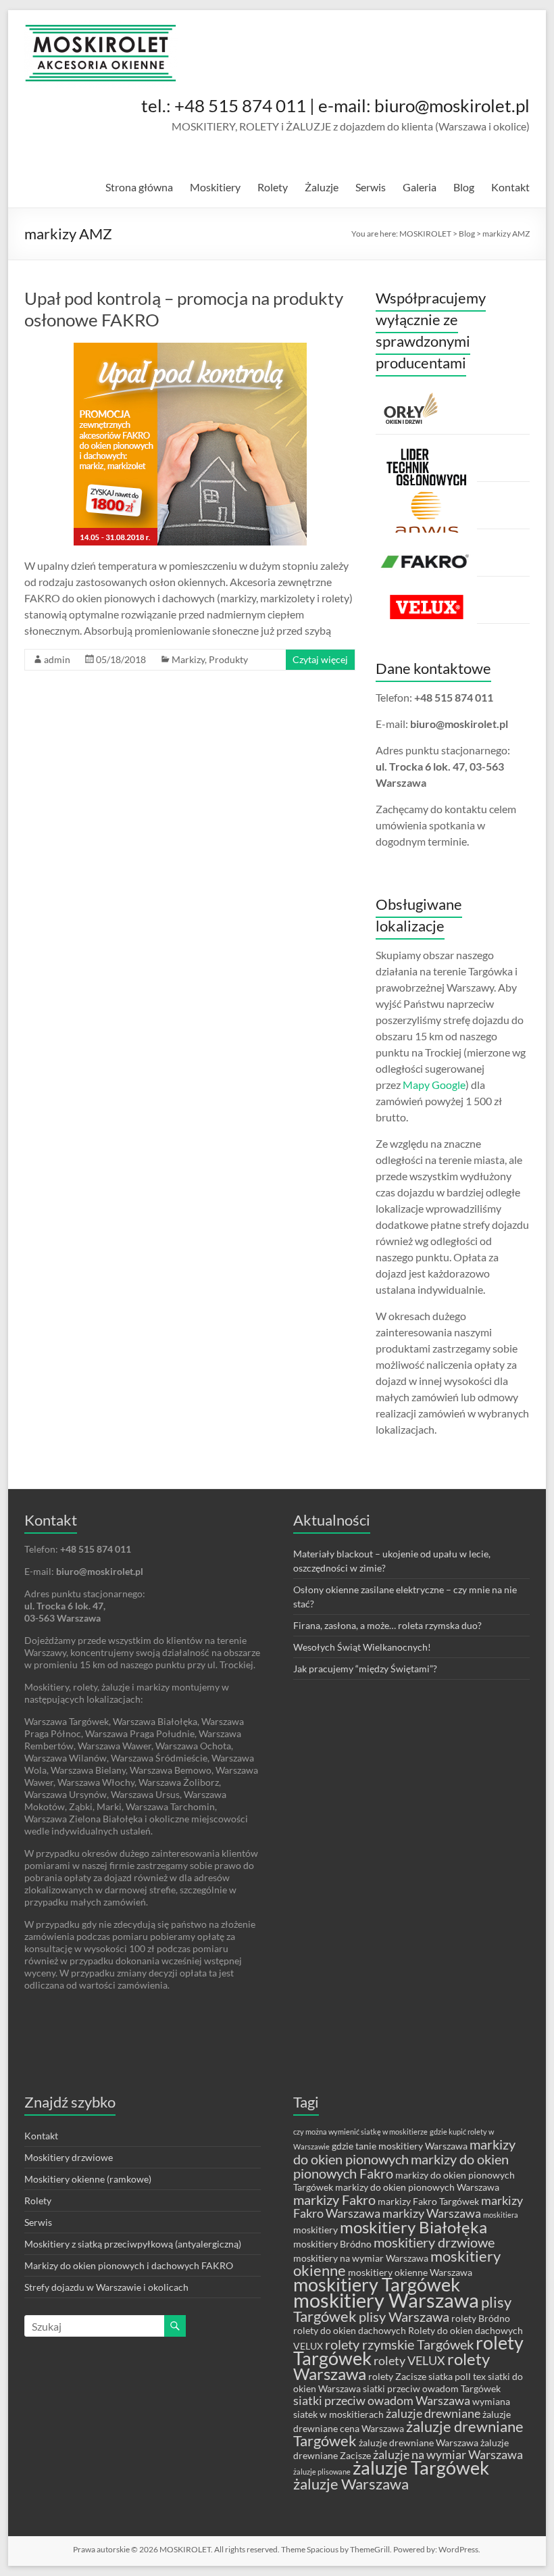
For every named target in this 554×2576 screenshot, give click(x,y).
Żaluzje (322, 187)
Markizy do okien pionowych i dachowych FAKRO (129, 2265)
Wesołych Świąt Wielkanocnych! (362, 1647)
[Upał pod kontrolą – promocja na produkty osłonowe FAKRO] (190, 349)
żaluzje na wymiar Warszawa (448, 2455)
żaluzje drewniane (433, 2413)
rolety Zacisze (397, 2376)
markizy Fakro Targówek (428, 2201)
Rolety (273, 187)
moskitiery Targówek (377, 2285)
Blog (464, 187)
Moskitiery (215, 187)
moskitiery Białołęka (413, 2227)
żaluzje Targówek (421, 2468)
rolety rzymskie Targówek (399, 2344)
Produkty (228, 659)
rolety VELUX (409, 2361)
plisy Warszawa (404, 2316)
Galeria (420, 187)
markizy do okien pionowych (404, 2152)
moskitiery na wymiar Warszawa (361, 2258)
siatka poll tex (457, 2376)
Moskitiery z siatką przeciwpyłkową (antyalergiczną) (133, 2244)
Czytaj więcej (320, 659)
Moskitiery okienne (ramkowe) (88, 2179)
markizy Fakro (334, 2200)
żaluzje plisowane (322, 2472)
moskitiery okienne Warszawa (410, 2272)
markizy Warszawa (432, 2213)
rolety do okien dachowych (350, 2330)
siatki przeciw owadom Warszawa (382, 2401)
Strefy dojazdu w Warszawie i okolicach (106, 2287)
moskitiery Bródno (332, 2244)
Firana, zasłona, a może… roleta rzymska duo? (387, 1625)
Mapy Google (434, 1085)
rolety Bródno (481, 2318)
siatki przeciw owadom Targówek (432, 2388)
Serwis (371, 187)
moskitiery (316, 2230)
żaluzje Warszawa (351, 2484)
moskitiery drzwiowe (434, 2242)
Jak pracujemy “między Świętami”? (365, 1669)
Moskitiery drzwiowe (69, 2157)
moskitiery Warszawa (386, 2300)
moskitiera (501, 2215)
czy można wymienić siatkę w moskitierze (360, 2132)
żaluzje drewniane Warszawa (419, 2443)
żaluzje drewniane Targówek (408, 2433)
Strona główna (139, 187)
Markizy (188, 659)
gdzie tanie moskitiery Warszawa (400, 2146)
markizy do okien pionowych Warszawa (417, 2187)
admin (57, 659)
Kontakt (510, 187)
